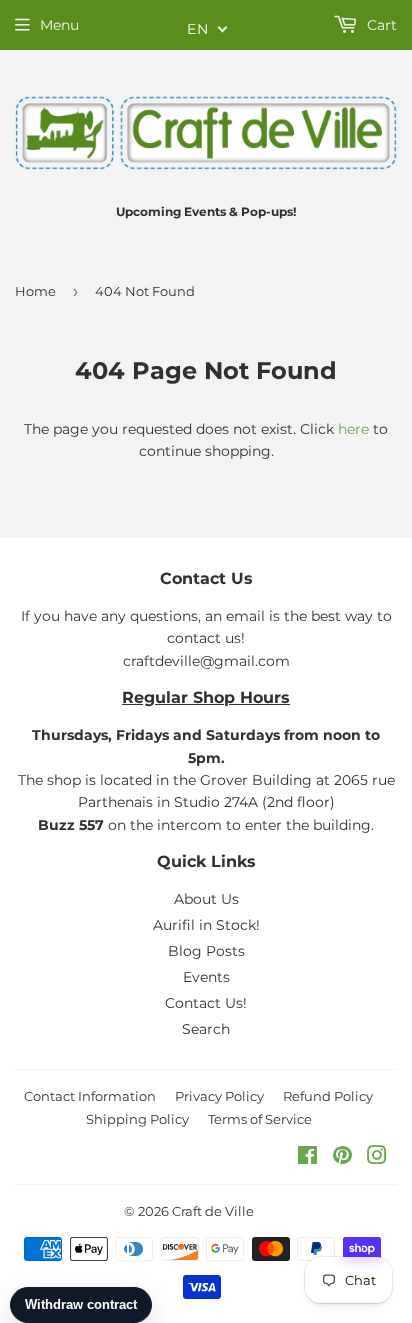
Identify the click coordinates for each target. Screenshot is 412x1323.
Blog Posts (206, 951)
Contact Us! (206, 1003)
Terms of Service (260, 1119)
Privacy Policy (219, 1096)
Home (35, 291)
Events (206, 977)
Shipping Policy (137, 1119)
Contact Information (90, 1096)
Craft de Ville (213, 1211)
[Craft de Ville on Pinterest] (342, 1158)
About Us (206, 899)
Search (206, 1029)
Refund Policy (328, 1096)
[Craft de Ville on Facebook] (307, 1158)
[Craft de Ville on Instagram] (377, 1158)
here (353, 429)
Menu (59, 25)
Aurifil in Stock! (206, 925)
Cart (380, 25)
